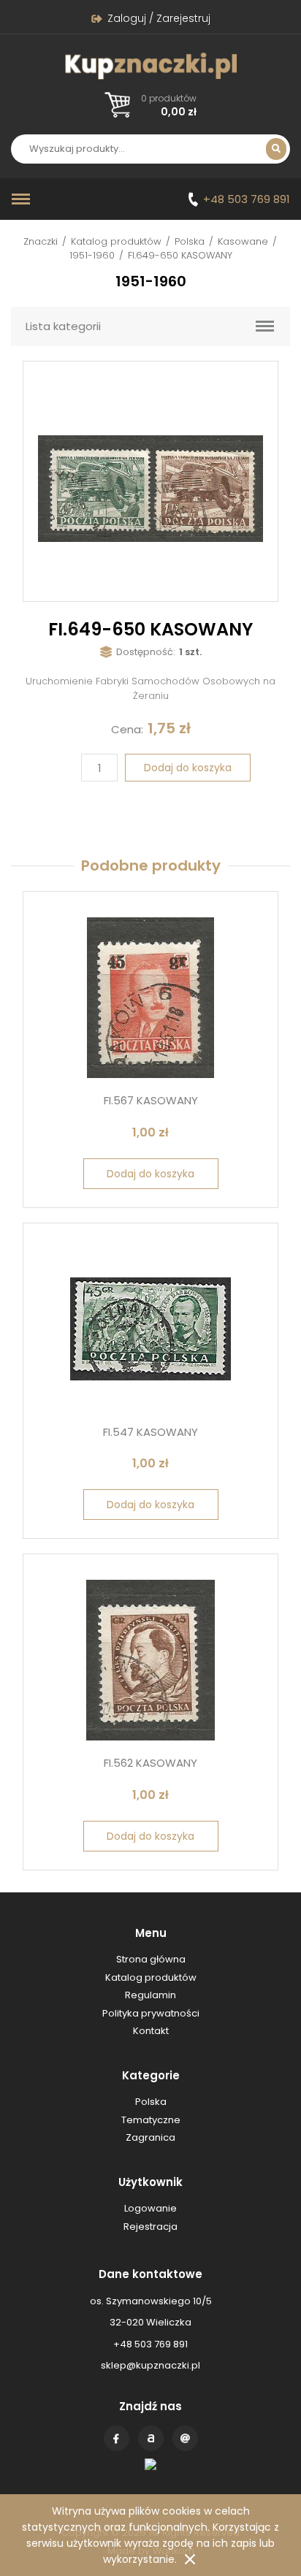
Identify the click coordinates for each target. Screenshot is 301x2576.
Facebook (117, 2438)
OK (190, 2559)
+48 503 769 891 (247, 199)
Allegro (151, 2438)
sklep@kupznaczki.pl (150, 2365)
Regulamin (150, 1995)
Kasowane (243, 241)
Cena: (127, 729)
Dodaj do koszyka (188, 768)
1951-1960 (92, 255)
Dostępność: (146, 652)
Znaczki (41, 241)
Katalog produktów (116, 241)
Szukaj (276, 149)
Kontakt (185, 2438)
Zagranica (150, 2137)
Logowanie (150, 2208)
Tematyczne (151, 2120)
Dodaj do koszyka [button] (150, 1174)
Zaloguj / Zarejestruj (159, 18)
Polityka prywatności (151, 2013)
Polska (190, 241)
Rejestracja (150, 2227)
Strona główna (151, 1959)
